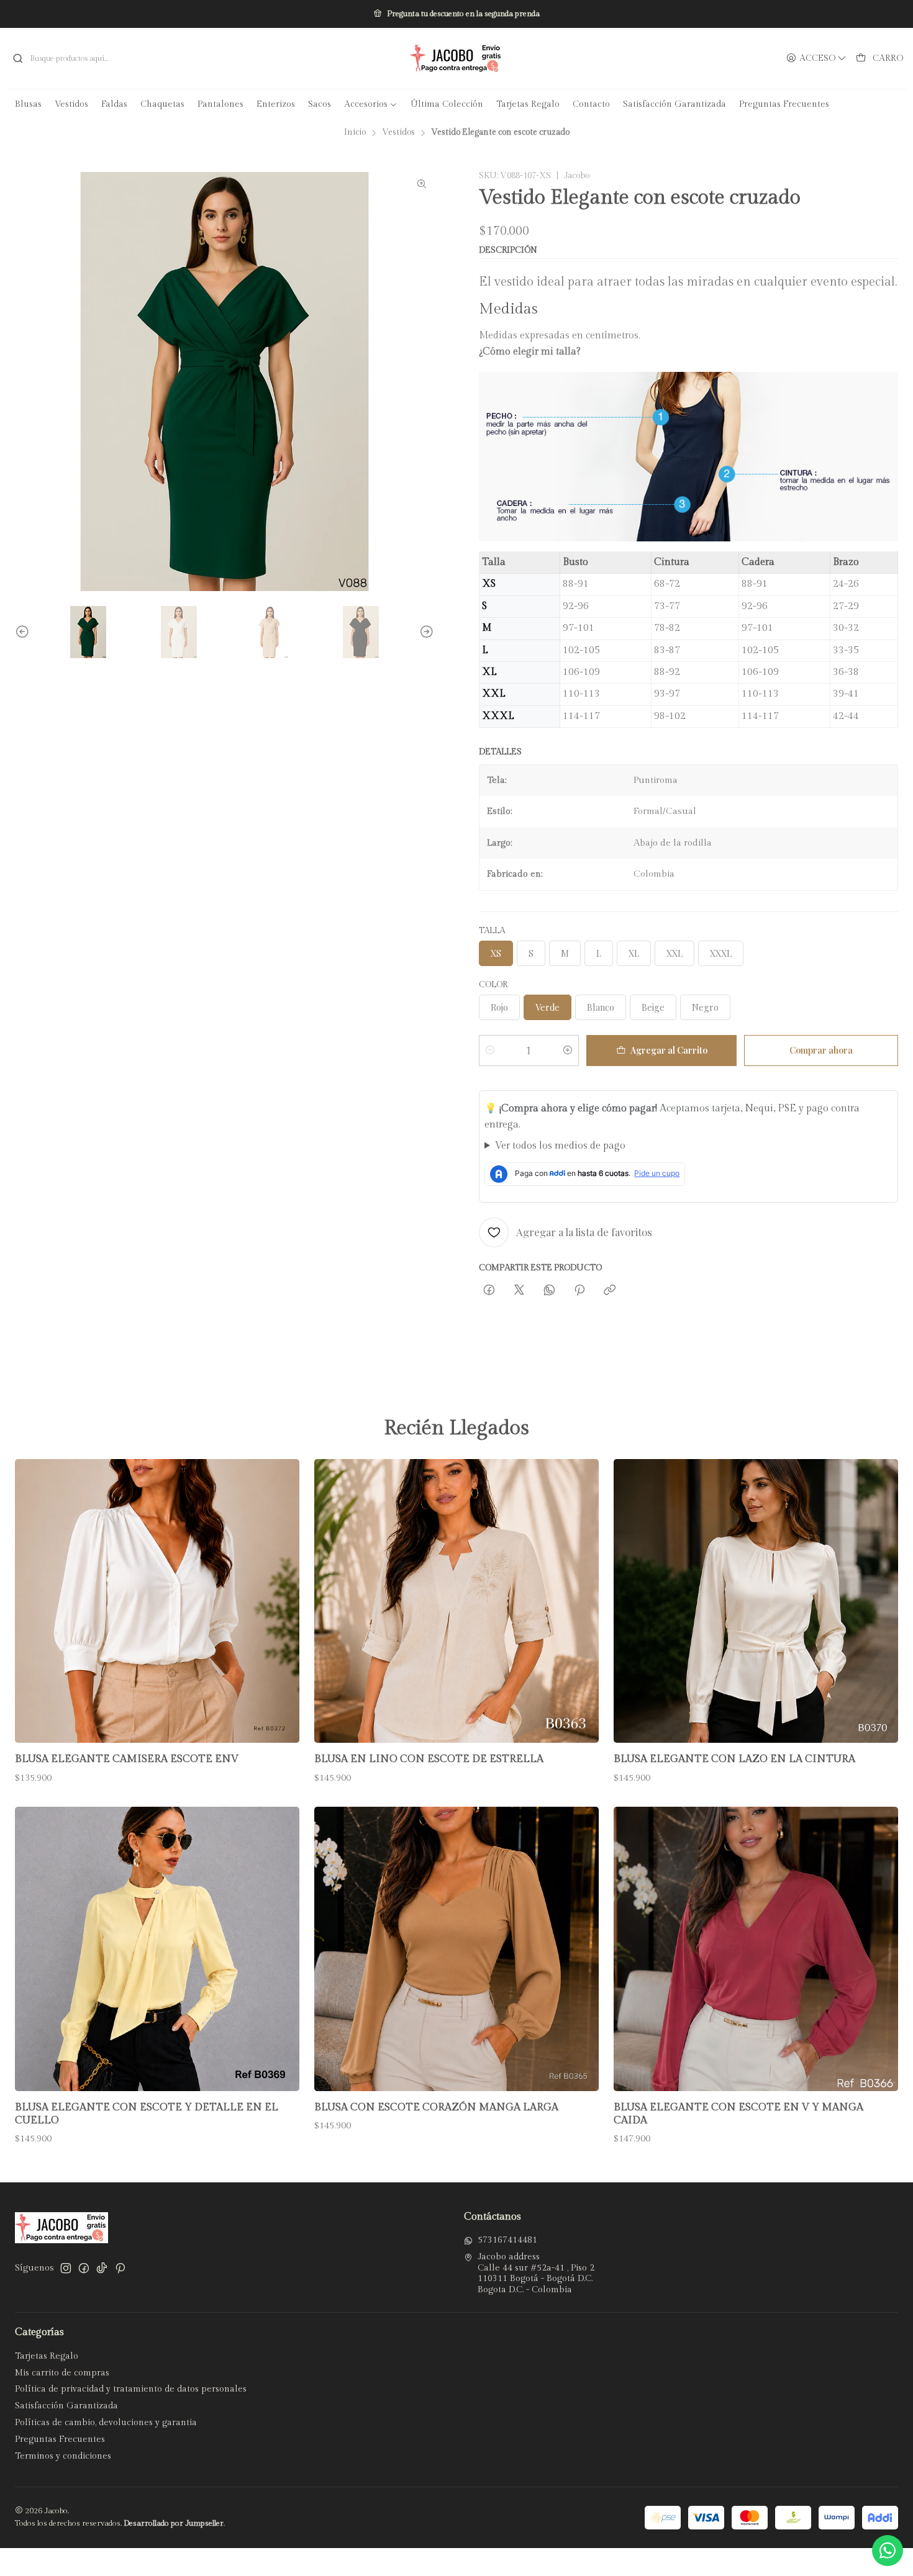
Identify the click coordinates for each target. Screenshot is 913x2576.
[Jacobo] (457, 58)
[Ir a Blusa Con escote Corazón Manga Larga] (457, 1949)
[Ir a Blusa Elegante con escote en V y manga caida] (756, 1949)
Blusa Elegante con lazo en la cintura (734, 1759)
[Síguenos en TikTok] (102, 2268)
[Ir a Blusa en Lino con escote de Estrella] (457, 1601)
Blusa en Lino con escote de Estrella (429, 1759)
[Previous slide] (24, 632)
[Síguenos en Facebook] (84, 2268)
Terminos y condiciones (63, 2456)
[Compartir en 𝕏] (519, 1290)
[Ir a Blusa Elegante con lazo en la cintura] (756, 1601)
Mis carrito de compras (62, 2373)
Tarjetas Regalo (47, 2356)
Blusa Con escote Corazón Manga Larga (436, 2107)
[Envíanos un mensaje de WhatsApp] (888, 2551)
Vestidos (398, 133)
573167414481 (507, 2240)
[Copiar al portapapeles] (610, 1290)
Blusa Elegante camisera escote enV (127, 1759)
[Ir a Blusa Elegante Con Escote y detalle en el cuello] (157, 1949)
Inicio (355, 133)
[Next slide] (425, 632)
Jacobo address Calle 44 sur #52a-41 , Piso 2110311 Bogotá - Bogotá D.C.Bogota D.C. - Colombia (536, 2273)
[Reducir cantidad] (490, 1051)
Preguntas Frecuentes (60, 2439)
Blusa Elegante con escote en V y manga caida (738, 2114)
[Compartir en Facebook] (489, 1290)
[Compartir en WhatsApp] (549, 1290)
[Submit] (18, 58)
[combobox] (152, 58)
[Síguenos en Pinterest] (120, 2268)
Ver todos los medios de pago (560, 1146)
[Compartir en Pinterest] (579, 1290)
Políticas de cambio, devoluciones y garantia (106, 2423)
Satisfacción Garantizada (66, 2406)
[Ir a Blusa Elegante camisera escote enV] (157, 1601)
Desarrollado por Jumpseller (174, 2524)
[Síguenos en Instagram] (66, 2268)
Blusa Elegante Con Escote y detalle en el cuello (147, 2114)
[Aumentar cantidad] (568, 1051)
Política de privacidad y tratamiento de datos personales (131, 2389)
